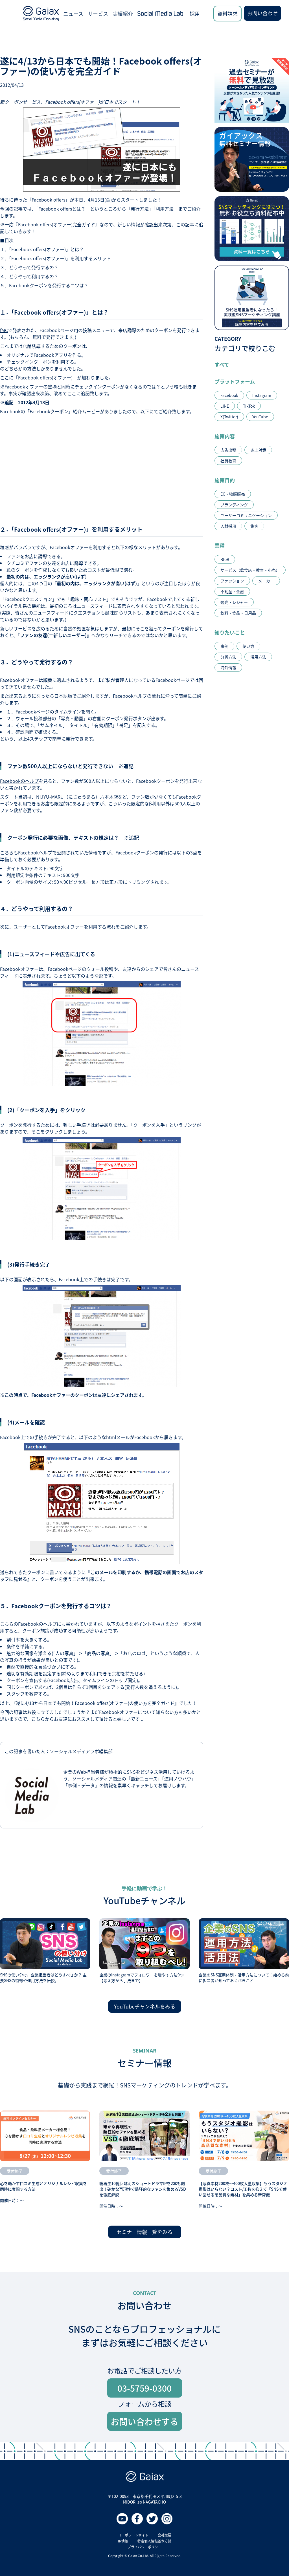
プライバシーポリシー (144, 2547)
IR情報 (123, 2541)
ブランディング (234, 505)
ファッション (232, 581)
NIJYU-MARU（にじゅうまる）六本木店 (77, 797)
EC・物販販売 (233, 494)
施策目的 (225, 480)
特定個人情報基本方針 (154, 2541)
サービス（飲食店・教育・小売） (250, 570)
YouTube (260, 417)
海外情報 (228, 668)
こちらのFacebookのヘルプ (28, 1624)
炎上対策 (258, 450)
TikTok (249, 406)
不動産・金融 (232, 591)
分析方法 (228, 657)
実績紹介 (123, 14)
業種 (220, 545)
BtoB (225, 559)
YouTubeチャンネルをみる (145, 2006)
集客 (254, 526)
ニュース (73, 14)
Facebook (229, 395)
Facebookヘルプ (130, 696)
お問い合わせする (144, 2421)
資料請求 (227, 14)
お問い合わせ (262, 13)
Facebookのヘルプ (19, 781)
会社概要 (165, 2535)
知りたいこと (230, 632)
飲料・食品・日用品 (238, 613)
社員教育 (228, 461)
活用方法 (258, 657)
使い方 (248, 646)
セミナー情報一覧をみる (144, 2232)
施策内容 (225, 436)
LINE (225, 406)
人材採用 (228, 526)
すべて (222, 364)
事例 (224, 646)
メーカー (266, 581)
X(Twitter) (229, 417)
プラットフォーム (235, 381)
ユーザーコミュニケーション (246, 515)
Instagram (262, 395)
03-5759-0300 (144, 2388)
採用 (195, 14)
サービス (98, 14)
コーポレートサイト (133, 2535)
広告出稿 (228, 450)
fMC (4, 330)
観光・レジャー (234, 602)
